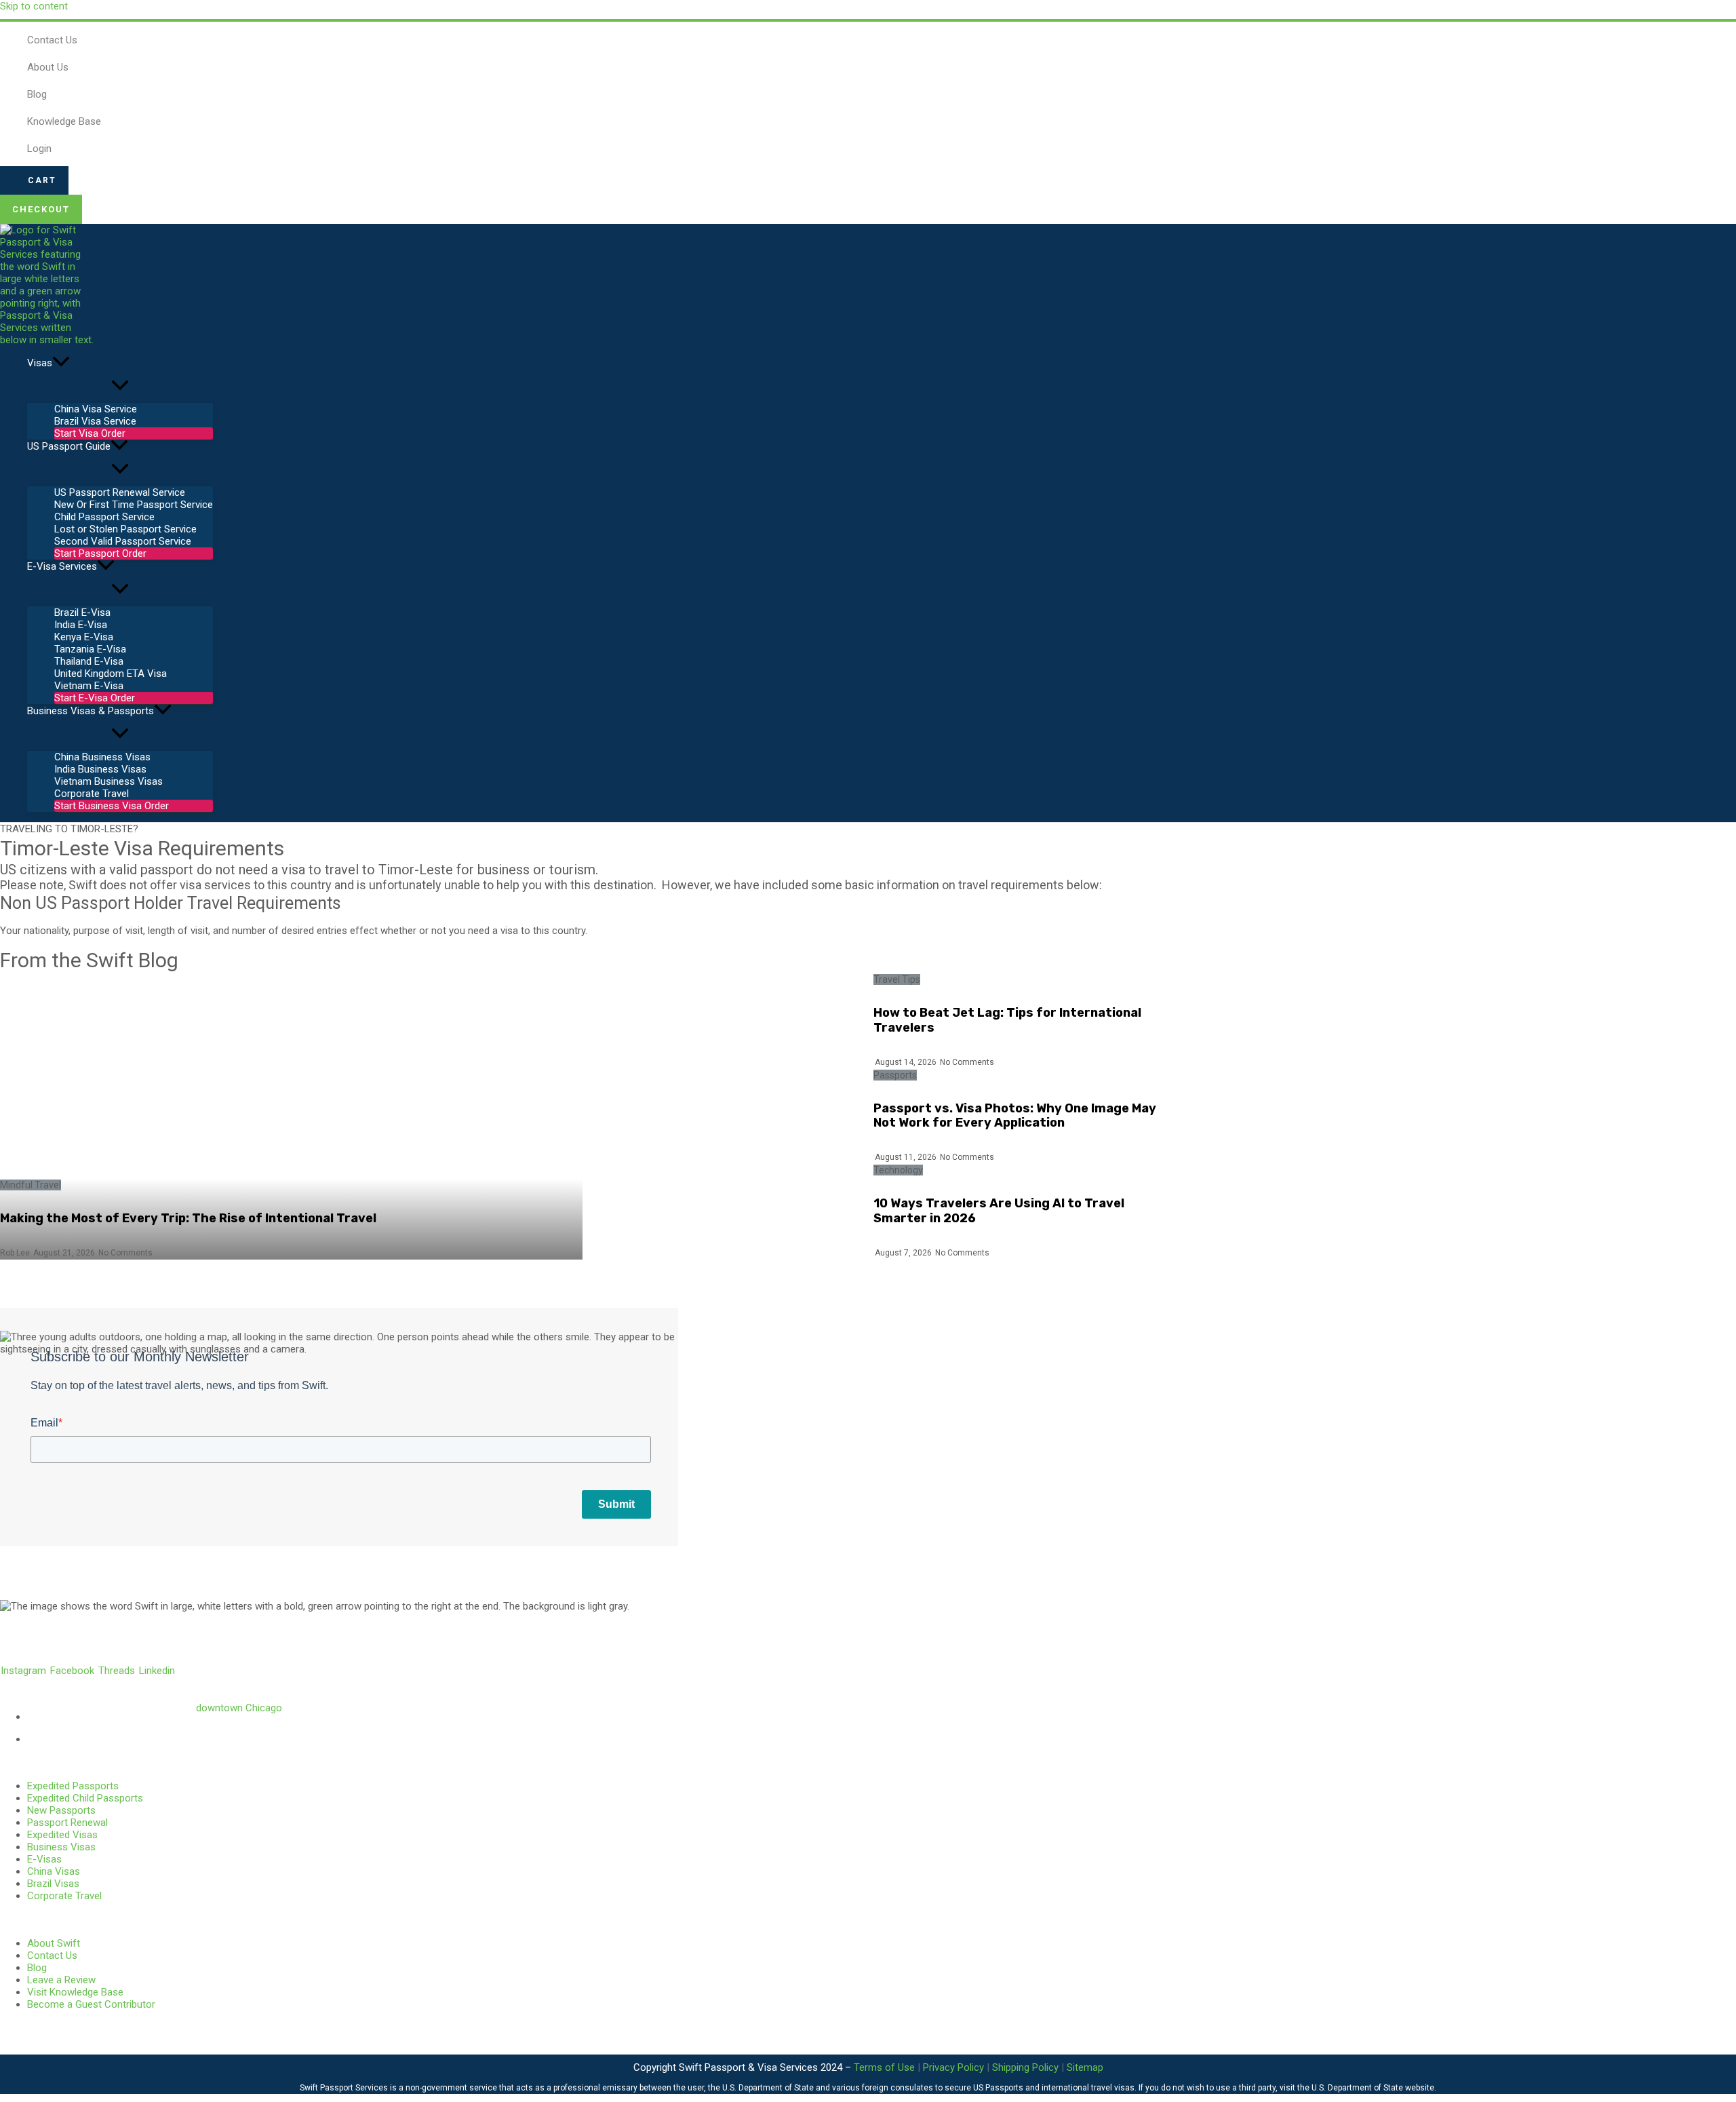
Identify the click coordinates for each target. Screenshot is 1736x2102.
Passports (895, 1075)
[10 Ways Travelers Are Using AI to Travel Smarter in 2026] (728, 1211)
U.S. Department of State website (1373, 2088)
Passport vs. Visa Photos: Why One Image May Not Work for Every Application (1015, 1116)
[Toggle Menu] (120, 386)
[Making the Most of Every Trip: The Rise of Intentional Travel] (291, 1116)
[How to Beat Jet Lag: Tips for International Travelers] (728, 1021)
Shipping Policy (1025, 2067)
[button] (34, 180)
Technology (898, 1170)
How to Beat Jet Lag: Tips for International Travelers (1007, 1020)
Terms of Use (884, 2067)
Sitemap (1085, 2067)
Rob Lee (15, 1253)
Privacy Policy (953, 2067)
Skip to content (34, 6)
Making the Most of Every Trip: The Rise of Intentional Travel (188, 1218)
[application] (61, 363)
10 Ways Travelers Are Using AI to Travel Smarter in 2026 (999, 1211)
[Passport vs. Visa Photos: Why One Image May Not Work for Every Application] (728, 1116)
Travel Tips (897, 979)
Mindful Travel (31, 1185)
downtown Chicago (239, 1708)
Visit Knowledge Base (75, 1992)
